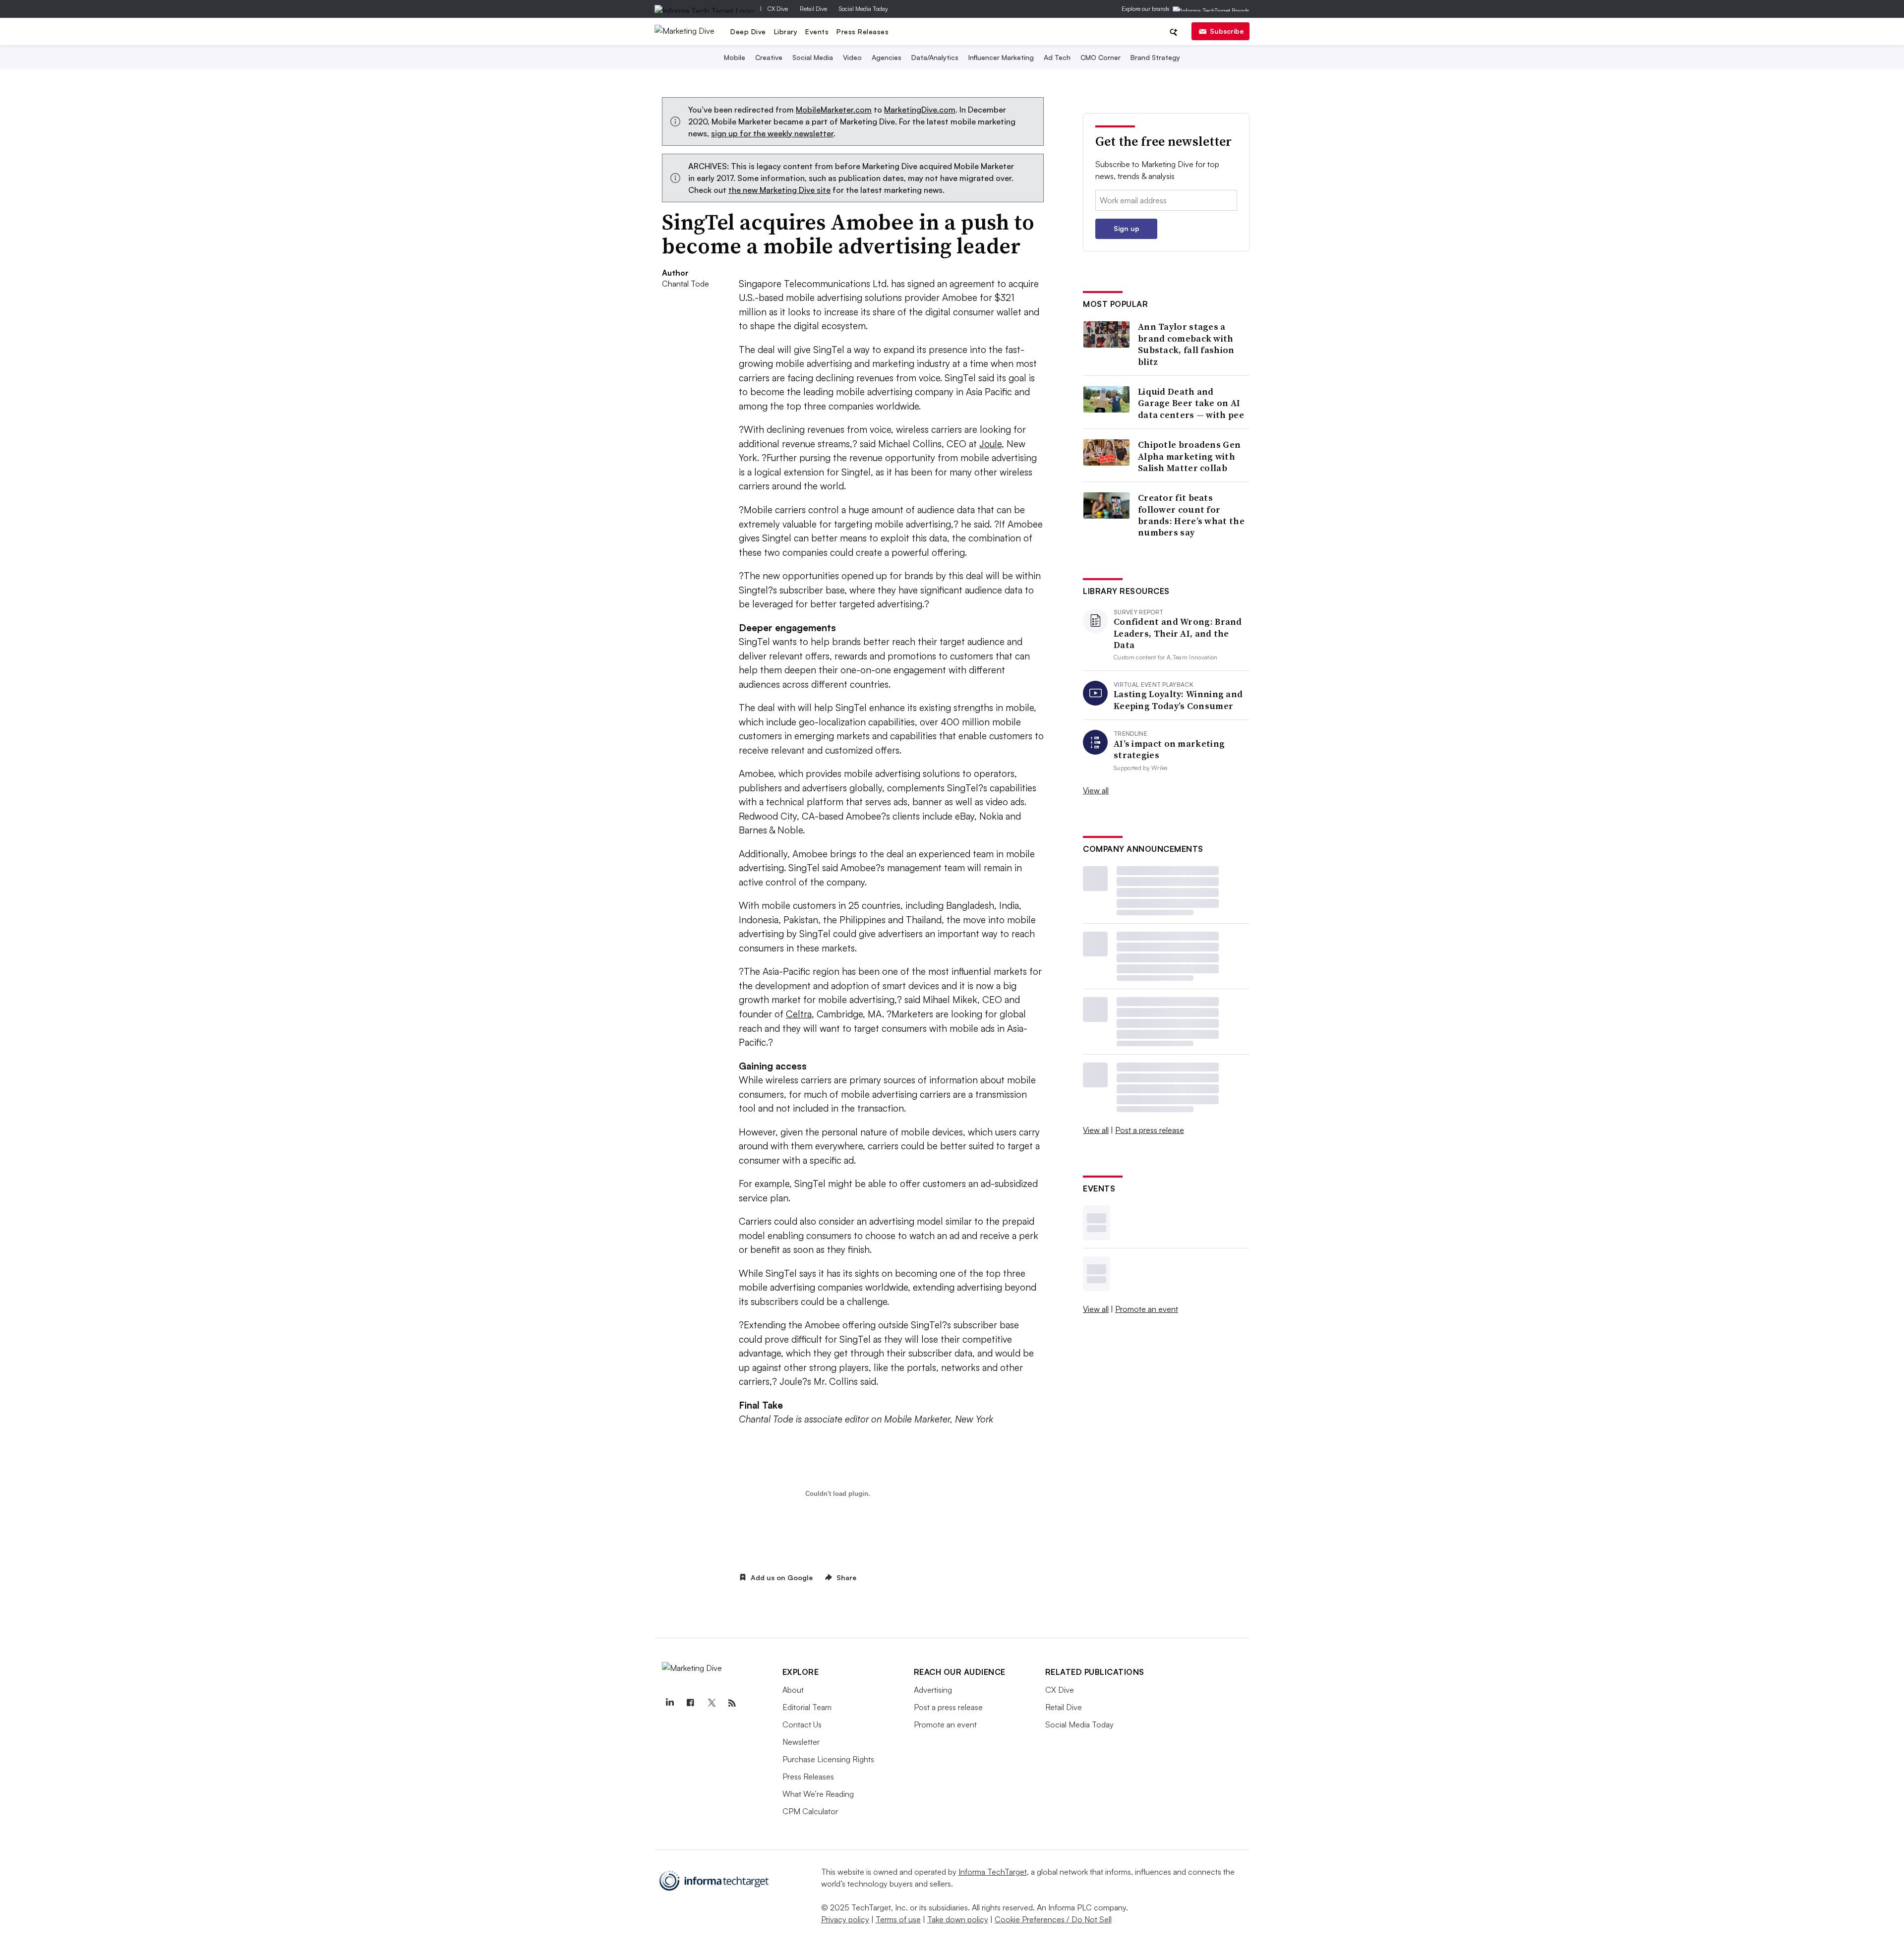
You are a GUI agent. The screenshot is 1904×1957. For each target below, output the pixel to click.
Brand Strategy (1155, 57)
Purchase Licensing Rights (828, 1759)
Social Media (813, 57)
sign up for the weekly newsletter (772, 133)
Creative (769, 57)
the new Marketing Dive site (779, 190)
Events (817, 31)
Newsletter (801, 1742)
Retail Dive (813, 9)
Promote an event (1147, 1309)
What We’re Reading (818, 1794)
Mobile (735, 57)
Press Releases (863, 31)
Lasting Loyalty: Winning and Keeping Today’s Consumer (1178, 700)
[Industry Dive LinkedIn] (670, 1703)
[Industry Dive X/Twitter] (712, 1703)
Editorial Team (807, 1707)
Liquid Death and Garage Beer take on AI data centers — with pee (1191, 403)
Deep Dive (748, 31)
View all (1096, 790)
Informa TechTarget (993, 1872)
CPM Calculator (810, 1811)
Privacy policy (845, 1919)
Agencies (887, 57)
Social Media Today (863, 9)
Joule (990, 444)
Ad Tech (1057, 57)
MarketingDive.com (920, 110)
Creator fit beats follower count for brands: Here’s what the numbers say (1191, 515)
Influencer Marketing (1001, 57)
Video (852, 57)
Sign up (1127, 228)
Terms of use (898, 1919)
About (793, 1690)
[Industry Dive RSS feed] (732, 1703)
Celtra (799, 1014)
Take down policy (958, 1919)
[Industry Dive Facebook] (691, 1703)
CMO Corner (1101, 57)
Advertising (933, 1690)
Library (786, 31)
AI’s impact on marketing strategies (1169, 749)
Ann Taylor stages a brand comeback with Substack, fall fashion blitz (1186, 344)
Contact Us (802, 1724)
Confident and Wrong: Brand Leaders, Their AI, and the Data (1178, 633)
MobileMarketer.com (834, 110)
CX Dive (778, 9)
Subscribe (1227, 31)
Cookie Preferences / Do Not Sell (1053, 1919)
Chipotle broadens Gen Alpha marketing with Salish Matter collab (1189, 456)
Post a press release (1150, 1130)
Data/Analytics (935, 57)
